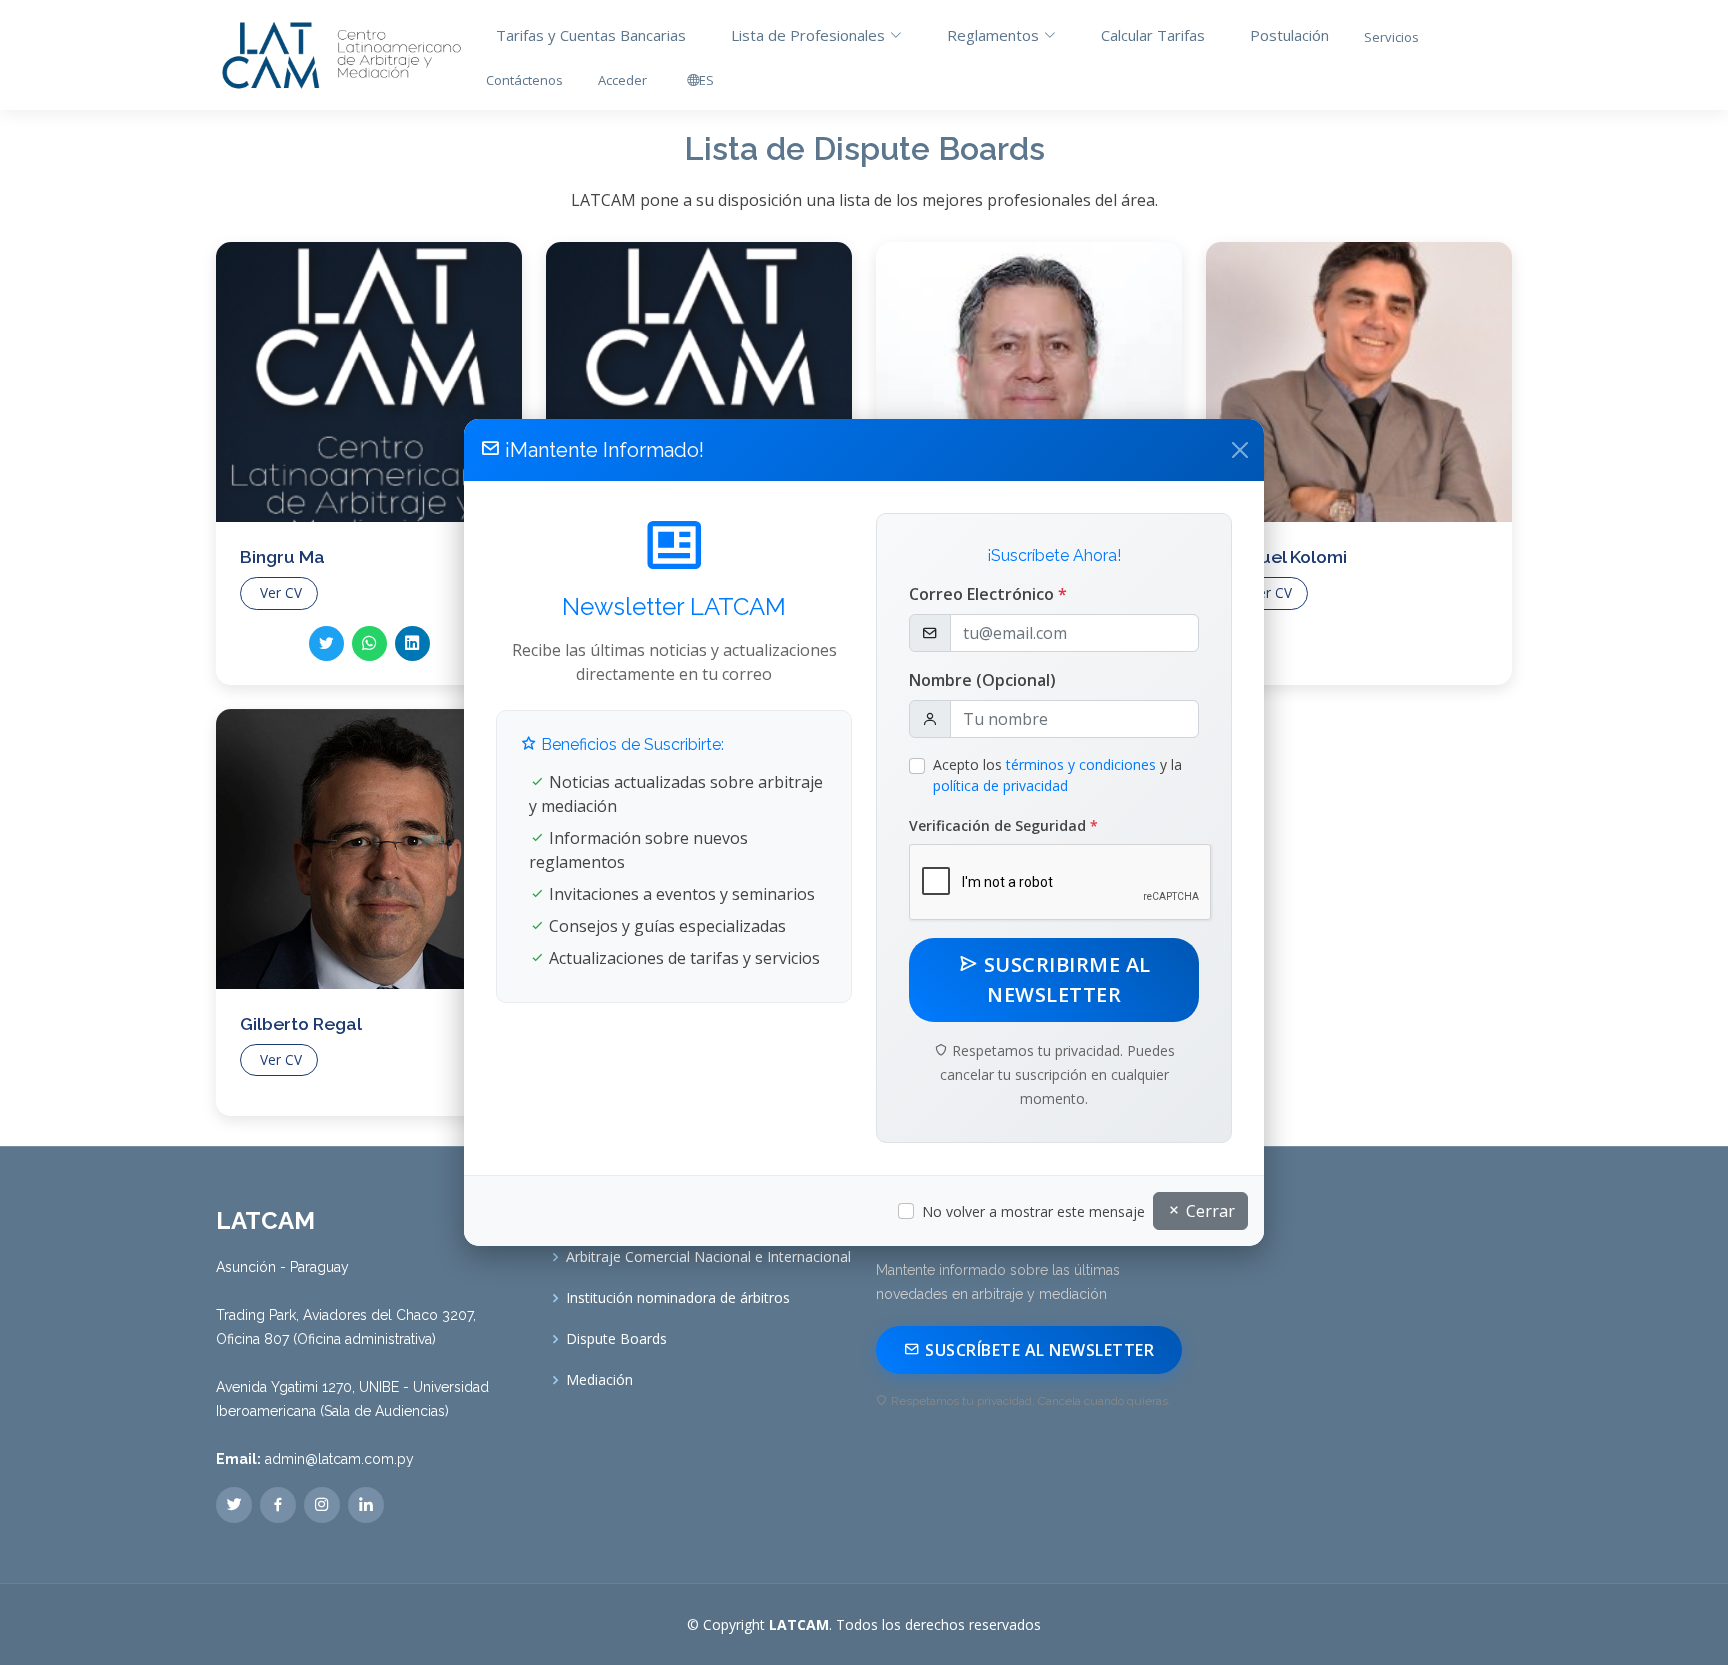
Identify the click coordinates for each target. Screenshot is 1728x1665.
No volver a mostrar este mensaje (1033, 1211)
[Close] (1240, 450)
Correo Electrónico (988, 594)
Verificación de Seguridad (1003, 825)
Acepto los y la (1057, 775)
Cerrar (1208, 1211)
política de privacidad (1000, 785)
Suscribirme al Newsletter (1064, 979)
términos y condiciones (1081, 764)
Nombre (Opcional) (982, 680)
